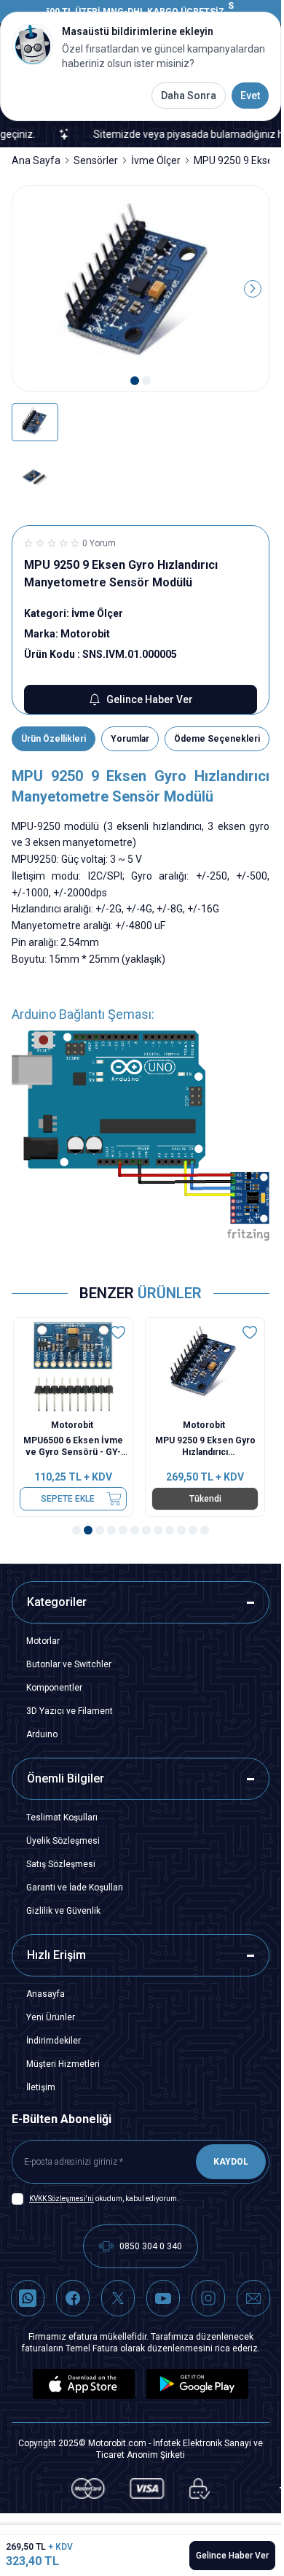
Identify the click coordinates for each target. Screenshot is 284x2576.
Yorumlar (130, 739)
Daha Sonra (189, 96)
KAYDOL (231, 2162)
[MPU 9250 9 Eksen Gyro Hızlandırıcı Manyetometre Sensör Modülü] (206, 1365)
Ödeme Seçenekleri (217, 739)
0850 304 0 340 (151, 2246)
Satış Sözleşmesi (61, 1864)
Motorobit (75, 1425)
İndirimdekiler (54, 2041)
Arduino (42, 1734)
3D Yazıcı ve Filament (70, 1711)
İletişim (41, 2087)
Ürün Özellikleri (54, 739)
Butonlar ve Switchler (69, 1664)
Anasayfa (46, 1994)
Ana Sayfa (36, 160)
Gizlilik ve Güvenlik (63, 1911)
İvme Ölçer (156, 160)
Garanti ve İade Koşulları (75, 1888)
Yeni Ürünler (51, 2017)
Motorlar (43, 1641)
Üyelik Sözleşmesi (63, 1841)
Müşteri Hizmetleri (63, 2064)
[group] (141, 289)
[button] (135, 381)
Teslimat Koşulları (62, 1817)
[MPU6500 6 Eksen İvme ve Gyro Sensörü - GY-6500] (75, 1365)
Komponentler (54, 1688)
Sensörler (96, 160)
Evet (250, 96)
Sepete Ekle (69, 1499)
